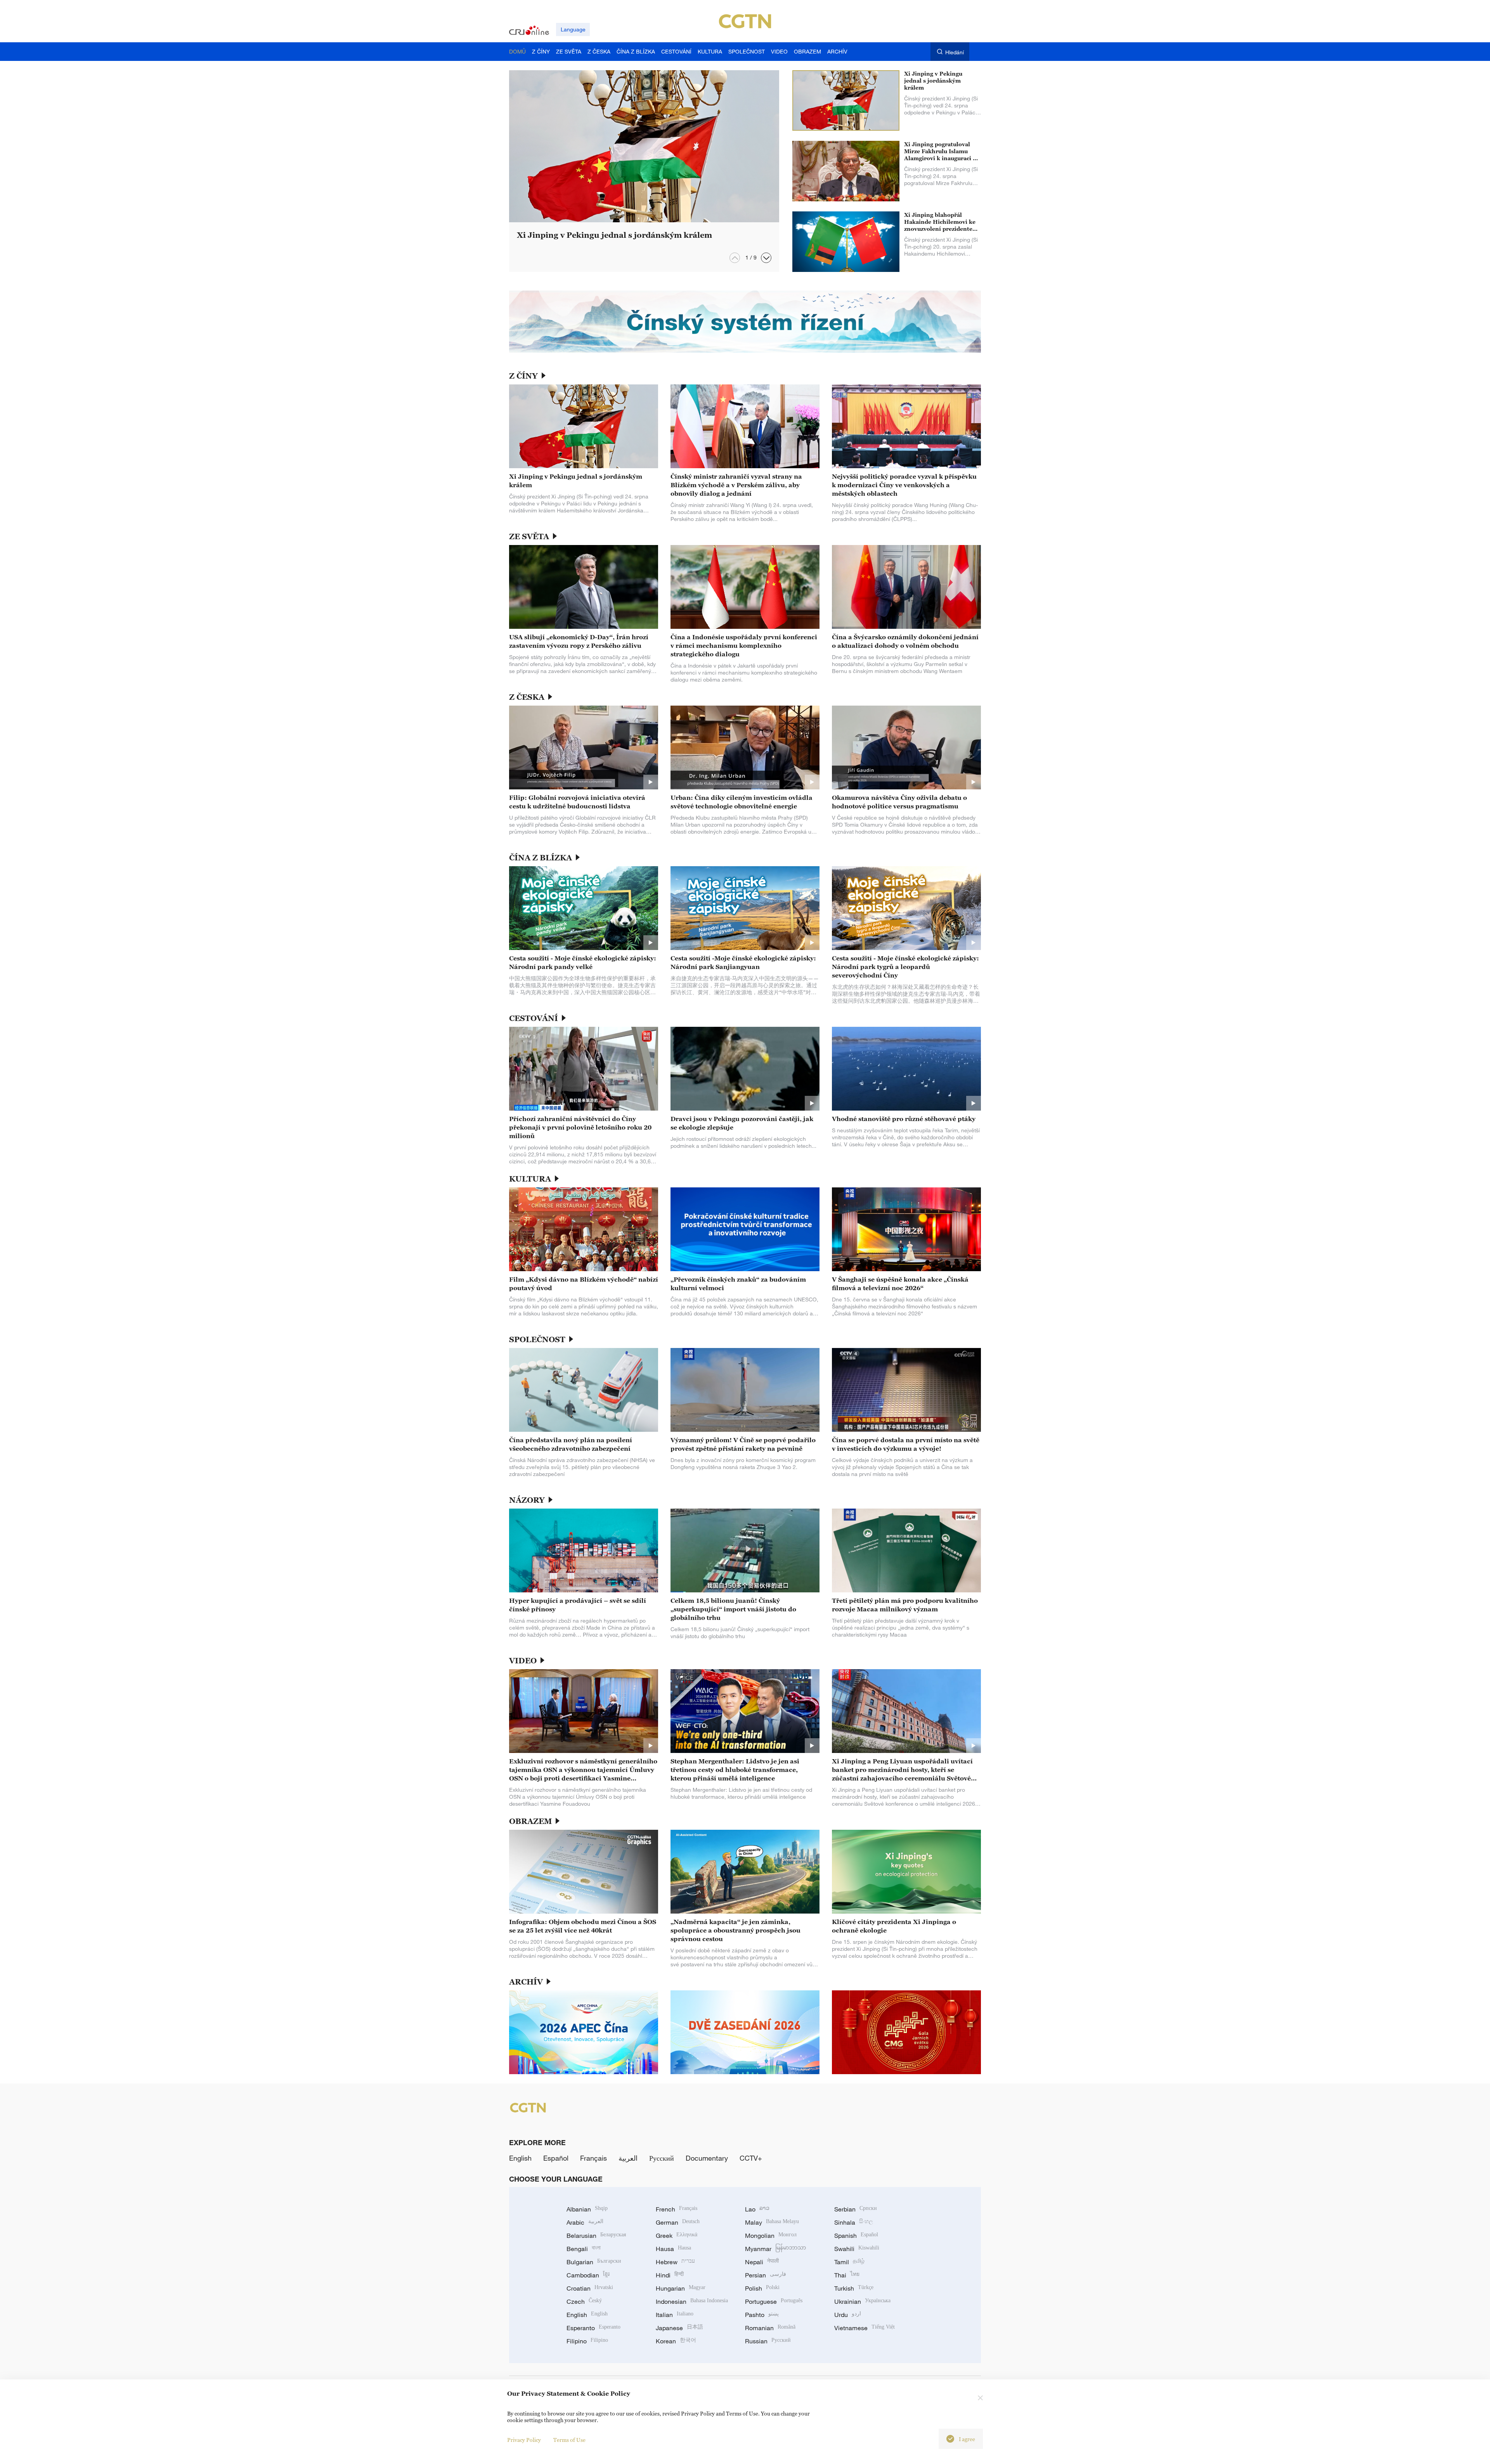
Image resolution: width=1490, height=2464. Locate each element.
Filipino (587, 2341)
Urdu (848, 2315)
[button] (766, 258)
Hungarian (681, 2288)
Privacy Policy (524, 2440)
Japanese (679, 2328)
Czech (584, 2301)
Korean (676, 2341)
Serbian (856, 2209)
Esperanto (593, 2328)
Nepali (762, 2262)
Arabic (585, 2222)
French (677, 2209)
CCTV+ (751, 2158)
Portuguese (774, 2301)
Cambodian (588, 2275)
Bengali (584, 2249)
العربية (628, 2158)
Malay (772, 2222)
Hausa (673, 2249)
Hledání (955, 52)
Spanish (856, 2236)
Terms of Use (569, 2440)
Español (556, 2158)
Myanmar (775, 2249)
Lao (757, 2209)
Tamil (849, 2262)
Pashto (762, 2315)
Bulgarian (594, 2262)
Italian (675, 2315)
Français (593, 2158)
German (678, 2222)
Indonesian (692, 2301)
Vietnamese (865, 2328)
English (520, 2158)
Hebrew (675, 2262)
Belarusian (596, 2236)
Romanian (770, 2328)
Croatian (590, 2288)
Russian (768, 2341)
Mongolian (771, 2236)
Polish (762, 2288)
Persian (766, 2275)
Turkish (854, 2288)
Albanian (587, 2209)
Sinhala (854, 2222)
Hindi (670, 2275)
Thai (847, 2275)
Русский (662, 2158)
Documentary (707, 2158)
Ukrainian (862, 2301)
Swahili (857, 2249)
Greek (677, 2236)
